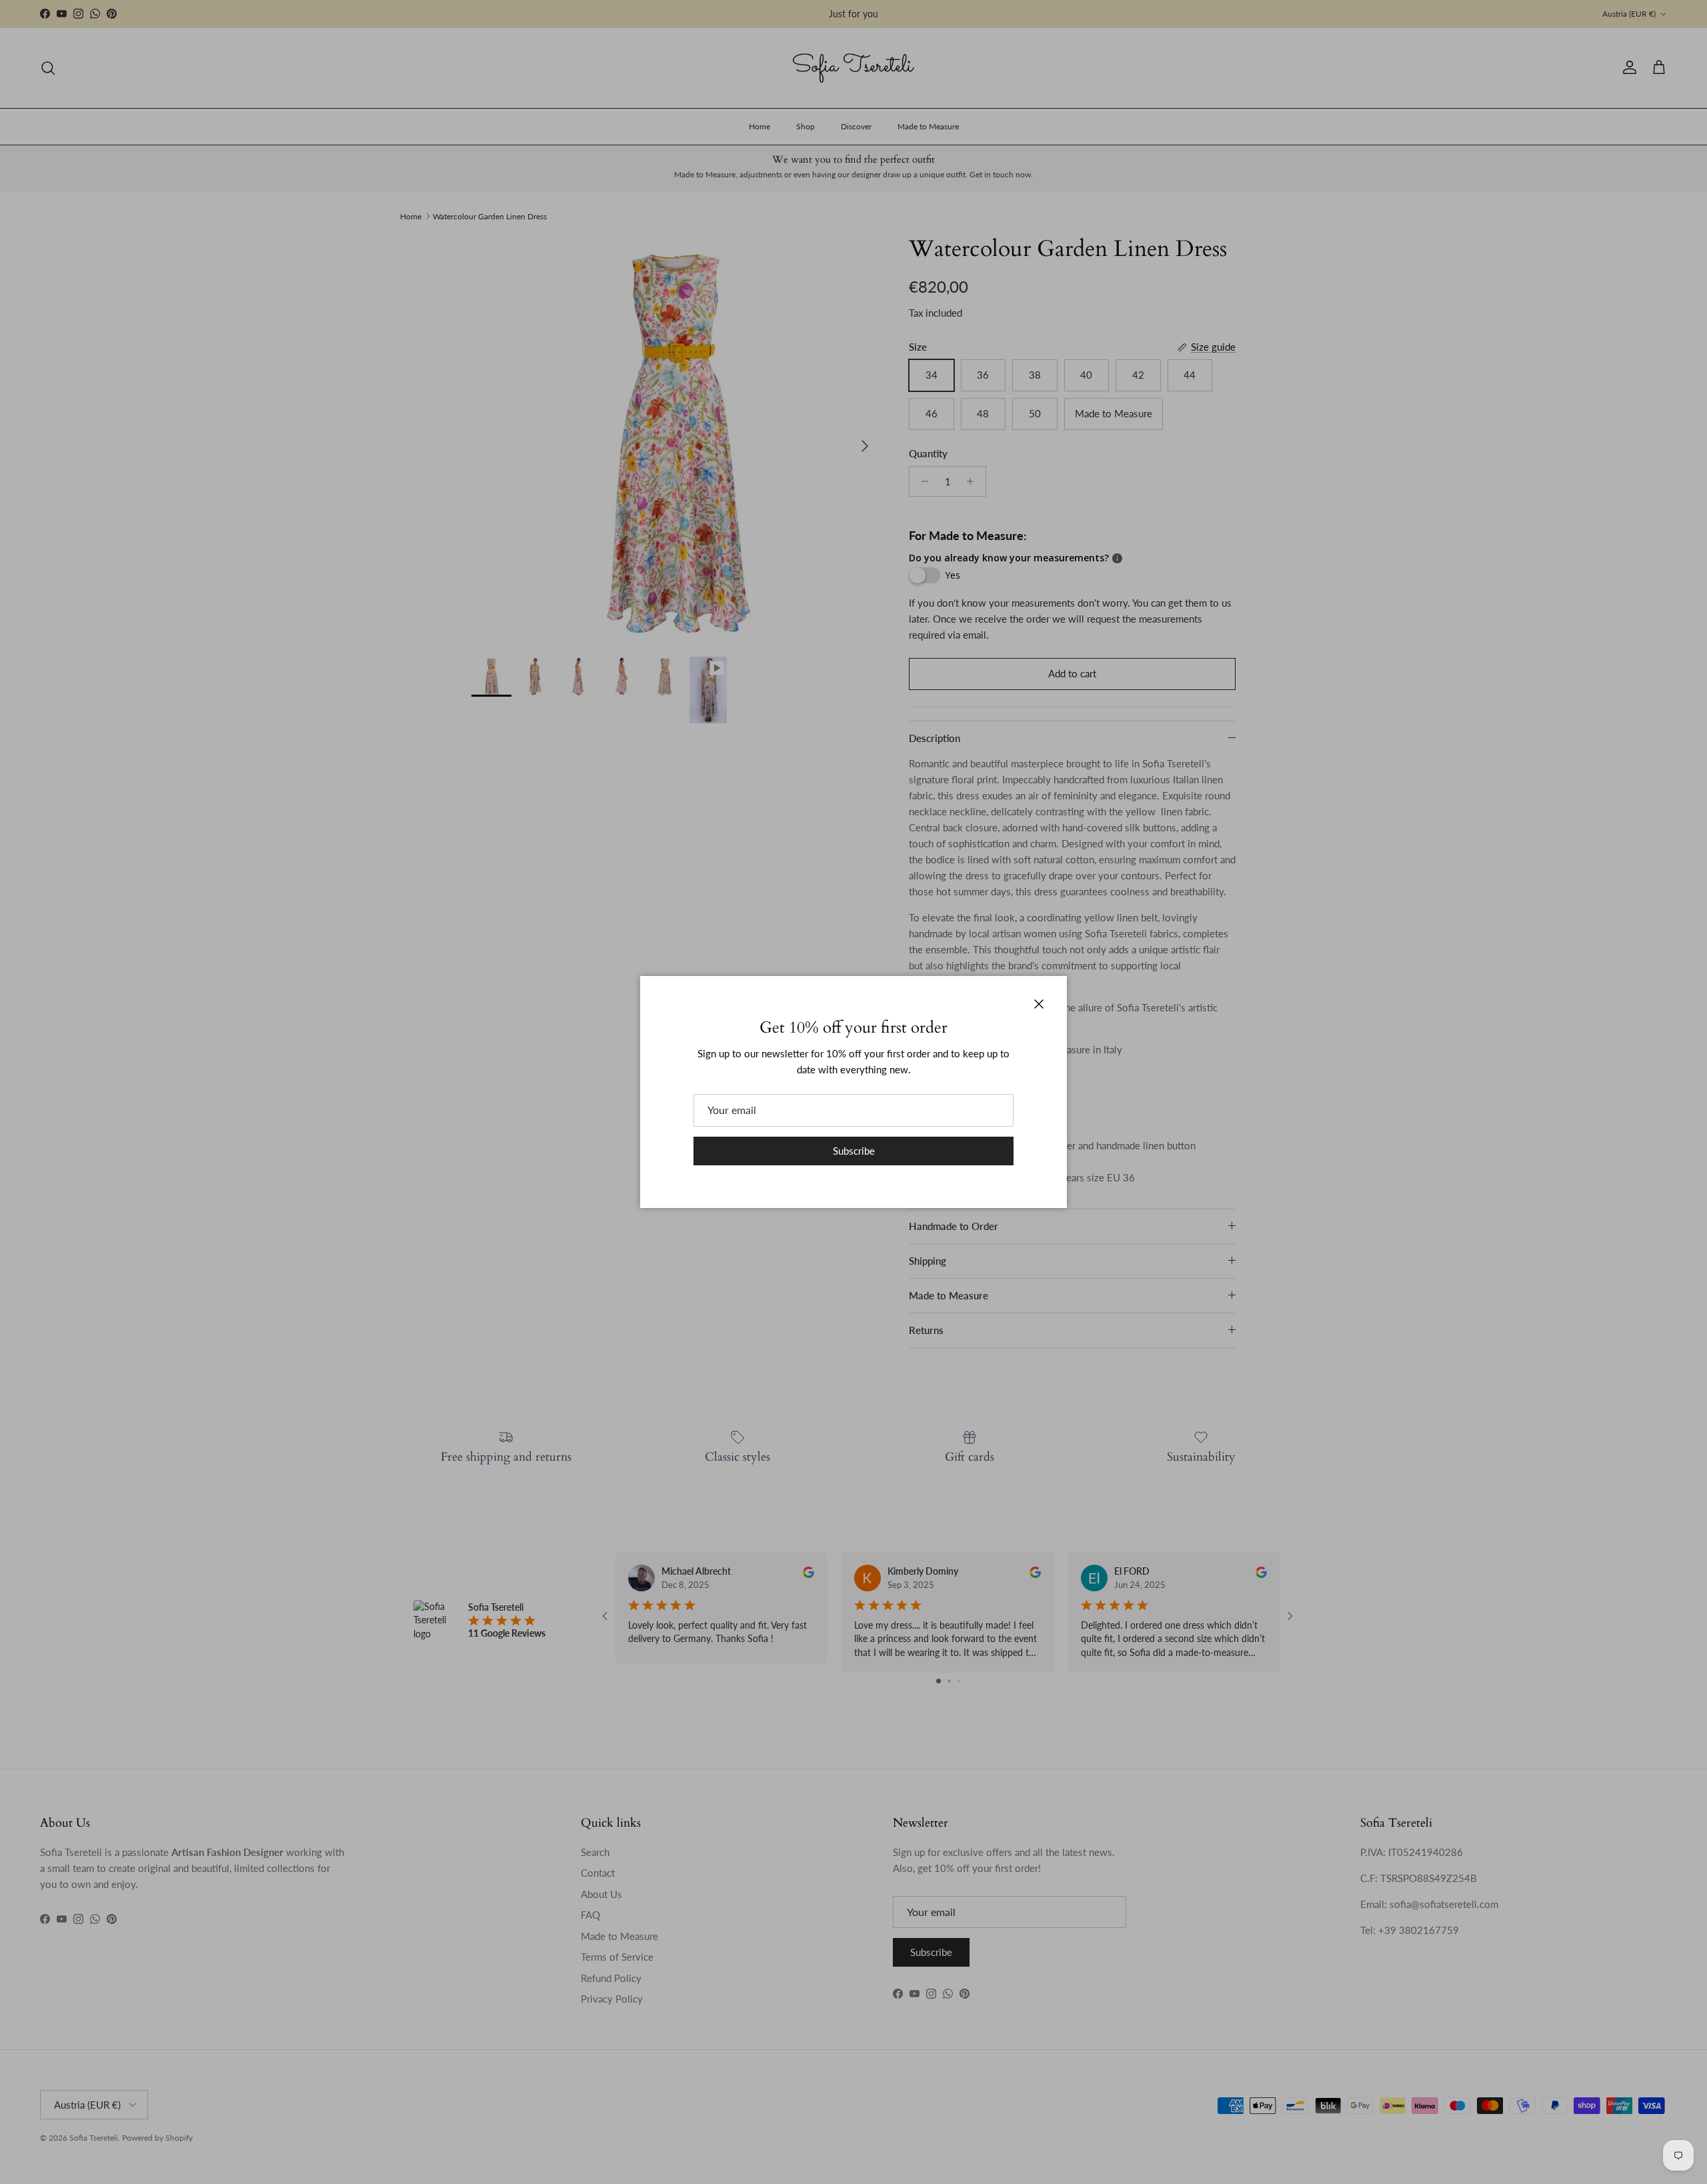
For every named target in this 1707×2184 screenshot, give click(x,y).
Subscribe (854, 1151)
